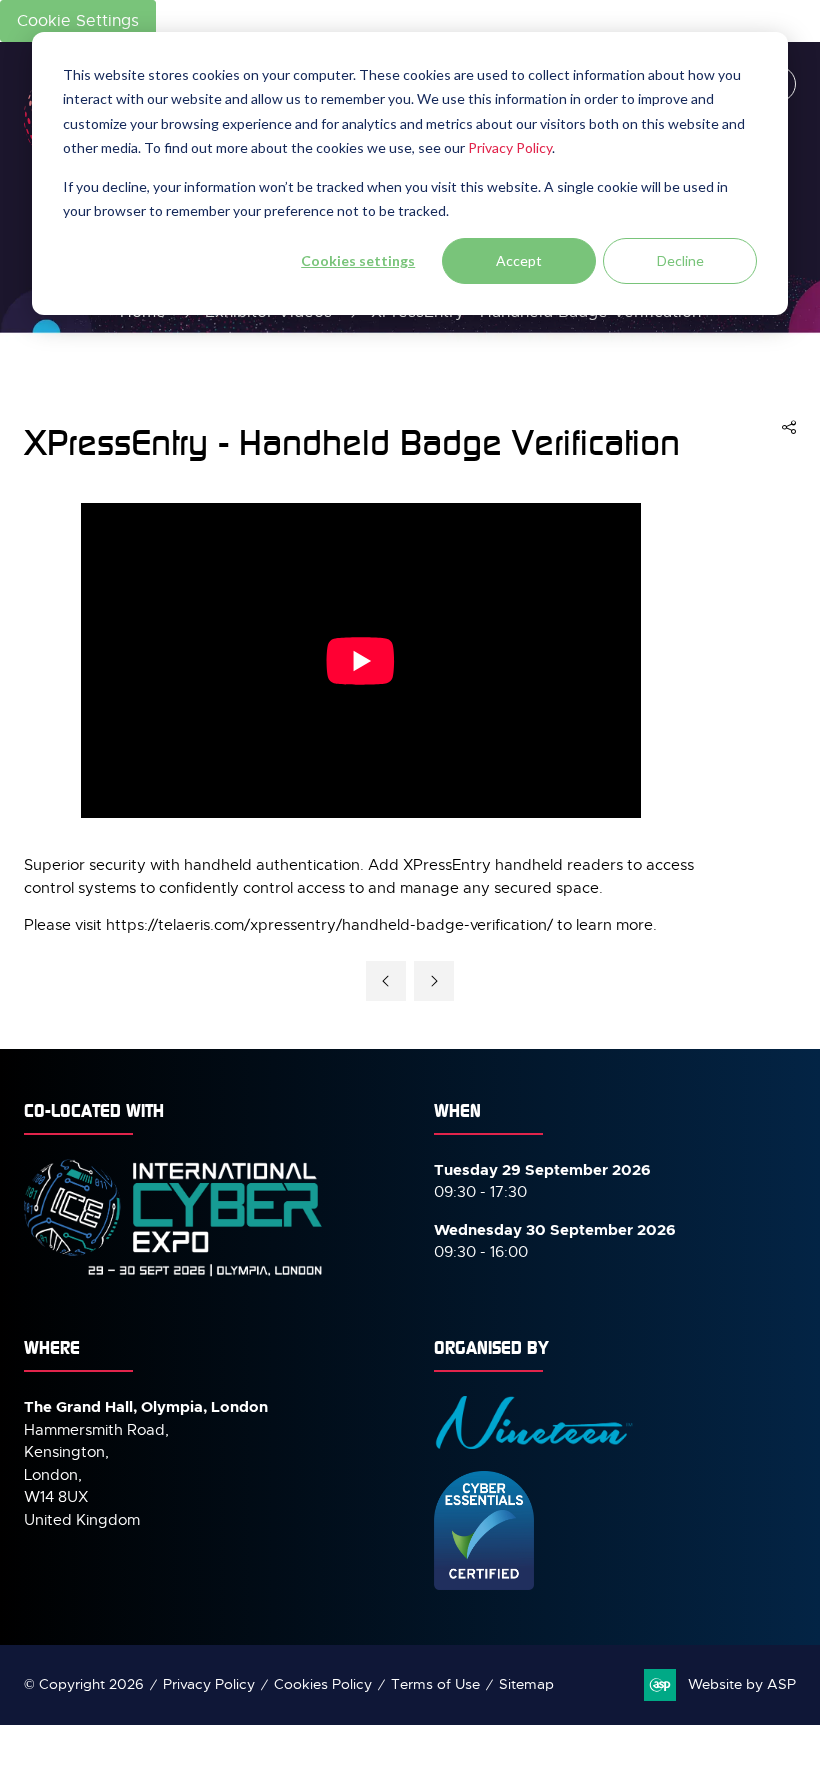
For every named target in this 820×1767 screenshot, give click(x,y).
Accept (519, 260)
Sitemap (526, 1684)
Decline (680, 260)
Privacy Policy (510, 147)
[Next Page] (434, 981)
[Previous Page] (386, 981)
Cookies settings (358, 260)
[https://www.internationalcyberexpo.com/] (174, 1275)
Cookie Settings (78, 21)
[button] (789, 428)
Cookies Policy (323, 1684)
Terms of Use (435, 1684)
